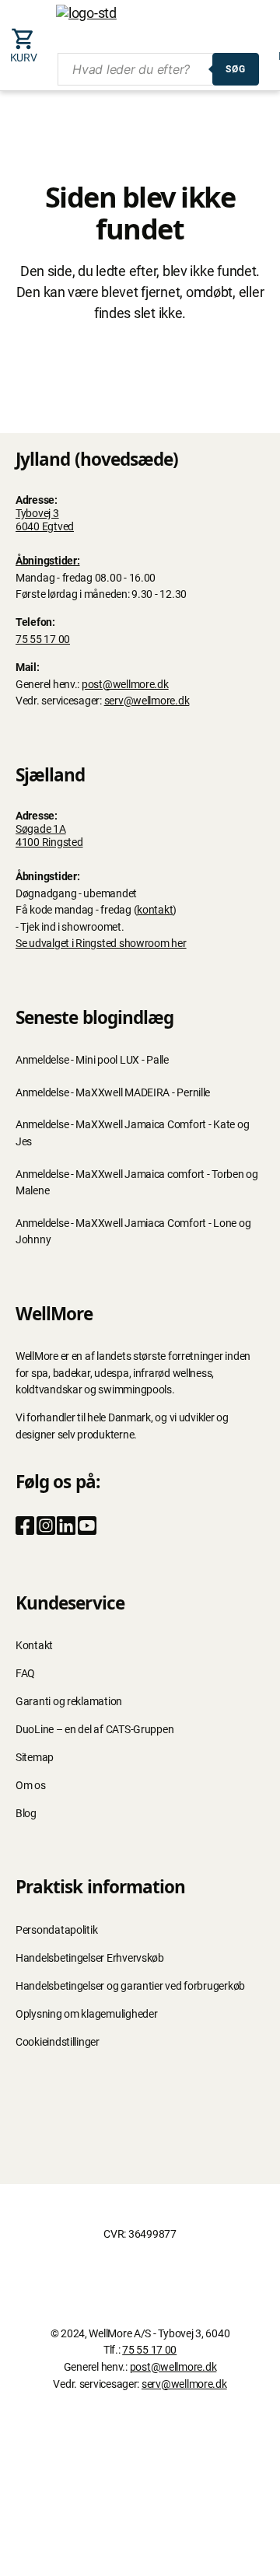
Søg (236, 69)
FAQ (25, 1674)
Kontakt (34, 1646)
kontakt (155, 910)
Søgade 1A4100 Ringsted (49, 836)
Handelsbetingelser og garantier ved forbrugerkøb (130, 1986)
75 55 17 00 (43, 640)
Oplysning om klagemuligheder (86, 2014)
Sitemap (35, 1758)
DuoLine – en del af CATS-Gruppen (94, 1730)
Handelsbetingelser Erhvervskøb (90, 1958)
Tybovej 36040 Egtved (45, 520)
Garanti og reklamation (69, 1702)
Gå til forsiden (140, 356)
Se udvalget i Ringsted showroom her (101, 944)
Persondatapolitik (56, 1930)
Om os (31, 1786)
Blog (26, 1814)
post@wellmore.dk (125, 685)
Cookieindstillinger (58, 2042)
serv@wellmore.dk (147, 701)
